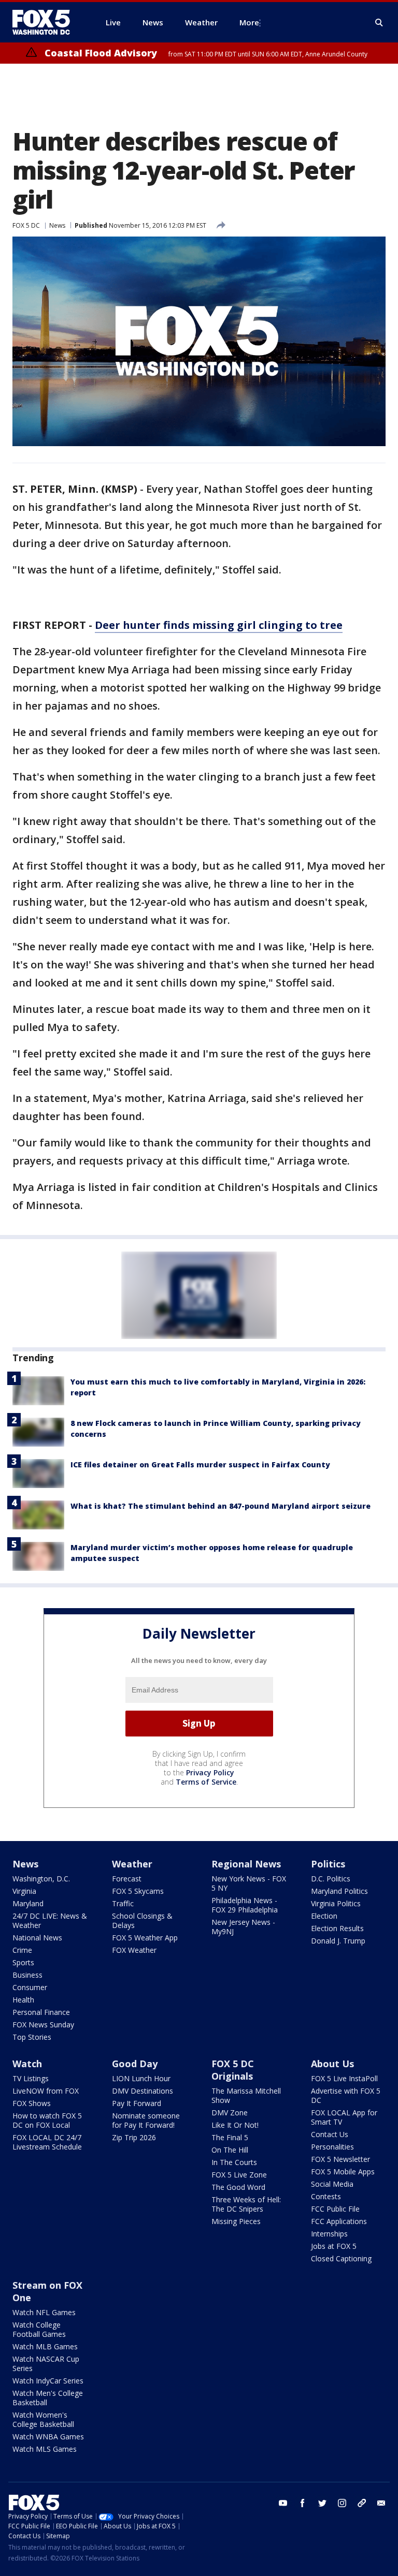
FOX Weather (134, 1950)
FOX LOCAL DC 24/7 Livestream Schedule (47, 2142)
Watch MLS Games (45, 2449)
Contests (326, 2196)
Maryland (28, 1903)
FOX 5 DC (26, 225)
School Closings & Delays (142, 1920)
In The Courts (234, 2162)
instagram (342, 2503)
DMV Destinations (143, 2091)
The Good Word (238, 2187)
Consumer (30, 1987)
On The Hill (230, 2150)
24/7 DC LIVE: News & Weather (50, 1920)
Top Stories (32, 2037)
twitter (322, 2503)
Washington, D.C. (41, 1879)
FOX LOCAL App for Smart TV (344, 2117)
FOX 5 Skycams (138, 1891)
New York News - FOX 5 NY (249, 1883)
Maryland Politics (339, 1891)
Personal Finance (41, 2012)
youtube (283, 2503)
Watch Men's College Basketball (48, 2398)
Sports (23, 1962)
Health (23, 2000)
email (381, 2503)
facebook (303, 2503)
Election (324, 1916)
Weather (132, 1864)
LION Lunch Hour (141, 2078)
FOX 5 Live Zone (239, 2175)
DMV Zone (230, 2113)
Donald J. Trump (338, 1941)
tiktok (362, 2503)
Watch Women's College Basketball (43, 2419)
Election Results (337, 1928)
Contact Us (330, 2134)
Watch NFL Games (44, 2312)
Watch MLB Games (45, 2346)
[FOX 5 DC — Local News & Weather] (47, 22)
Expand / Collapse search (379, 23)
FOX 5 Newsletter (340, 2159)
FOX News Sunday (43, 2025)
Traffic (123, 1903)
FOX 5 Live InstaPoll (344, 2078)
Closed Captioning (341, 2258)
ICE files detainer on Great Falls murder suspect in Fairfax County (200, 1464)
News (57, 225)
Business (27, 1975)
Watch (27, 2064)
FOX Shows (32, 2103)
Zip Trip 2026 (134, 2137)
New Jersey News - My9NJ (243, 1927)
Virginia (24, 1891)
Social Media (332, 2184)
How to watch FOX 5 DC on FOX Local (47, 2120)
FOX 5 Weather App (145, 1938)
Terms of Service (206, 1782)
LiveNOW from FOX (46, 2091)
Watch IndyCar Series (48, 2381)
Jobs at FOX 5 (334, 2246)
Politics (328, 1864)
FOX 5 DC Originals (233, 2070)
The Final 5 (230, 2137)
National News (37, 1938)
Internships (329, 2234)
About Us (332, 2064)
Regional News (246, 1864)
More (249, 22)
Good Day (135, 2064)
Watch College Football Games (39, 2329)
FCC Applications (339, 2221)
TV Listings (31, 2078)
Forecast (127, 1879)
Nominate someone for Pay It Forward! (146, 2120)
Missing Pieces (236, 2221)
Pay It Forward (137, 2103)
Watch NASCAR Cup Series (46, 2364)
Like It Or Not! (235, 2125)
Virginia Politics (336, 1903)
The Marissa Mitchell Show (246, 2095)
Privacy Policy (210, 1772)
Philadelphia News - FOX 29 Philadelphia (245, 1905)
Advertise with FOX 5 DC (346, 2095)
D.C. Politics (331, 1879)
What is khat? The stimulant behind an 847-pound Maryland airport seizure (221, 1506)
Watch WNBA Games (48, 2437)
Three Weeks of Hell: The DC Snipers (246, 2204)
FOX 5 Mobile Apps (343, 2172)
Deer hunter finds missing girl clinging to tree (219, 625)
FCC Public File (335, 2209)
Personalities (332, 2147)
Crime (22, 1950)
